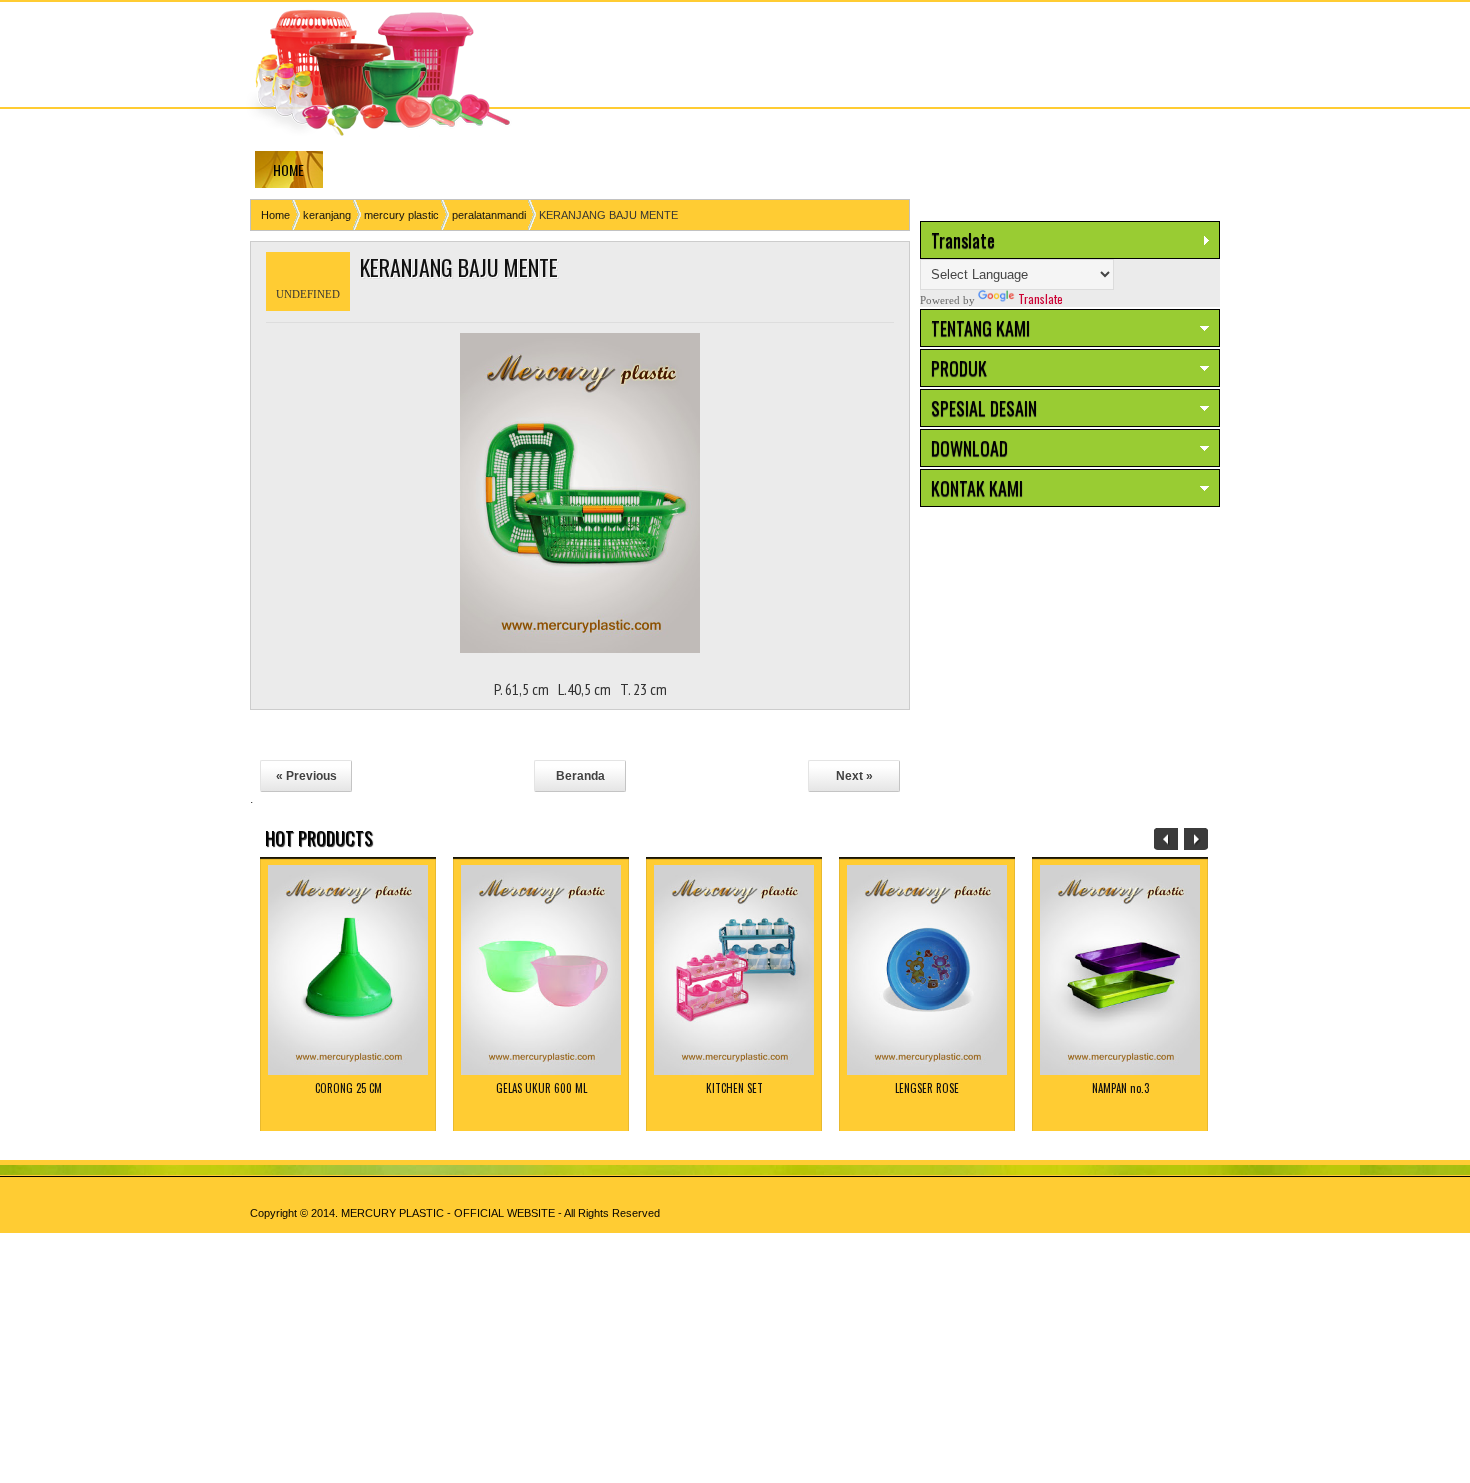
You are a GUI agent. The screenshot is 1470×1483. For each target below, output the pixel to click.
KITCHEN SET (734, 1088)
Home (275, 215)
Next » (854, 776)
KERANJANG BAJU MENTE (459, 267)
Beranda (580, 776)
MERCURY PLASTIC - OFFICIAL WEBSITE (448, 1213)
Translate (1040, 298)
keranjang (327, 215)
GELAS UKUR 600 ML (541, 1088)
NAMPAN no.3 (1120, 1088)
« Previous (306, 776)
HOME (288, 169)
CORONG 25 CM (348, 1088)
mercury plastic (401, 215)
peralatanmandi (489, 215)
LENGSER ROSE (927, 1088)
